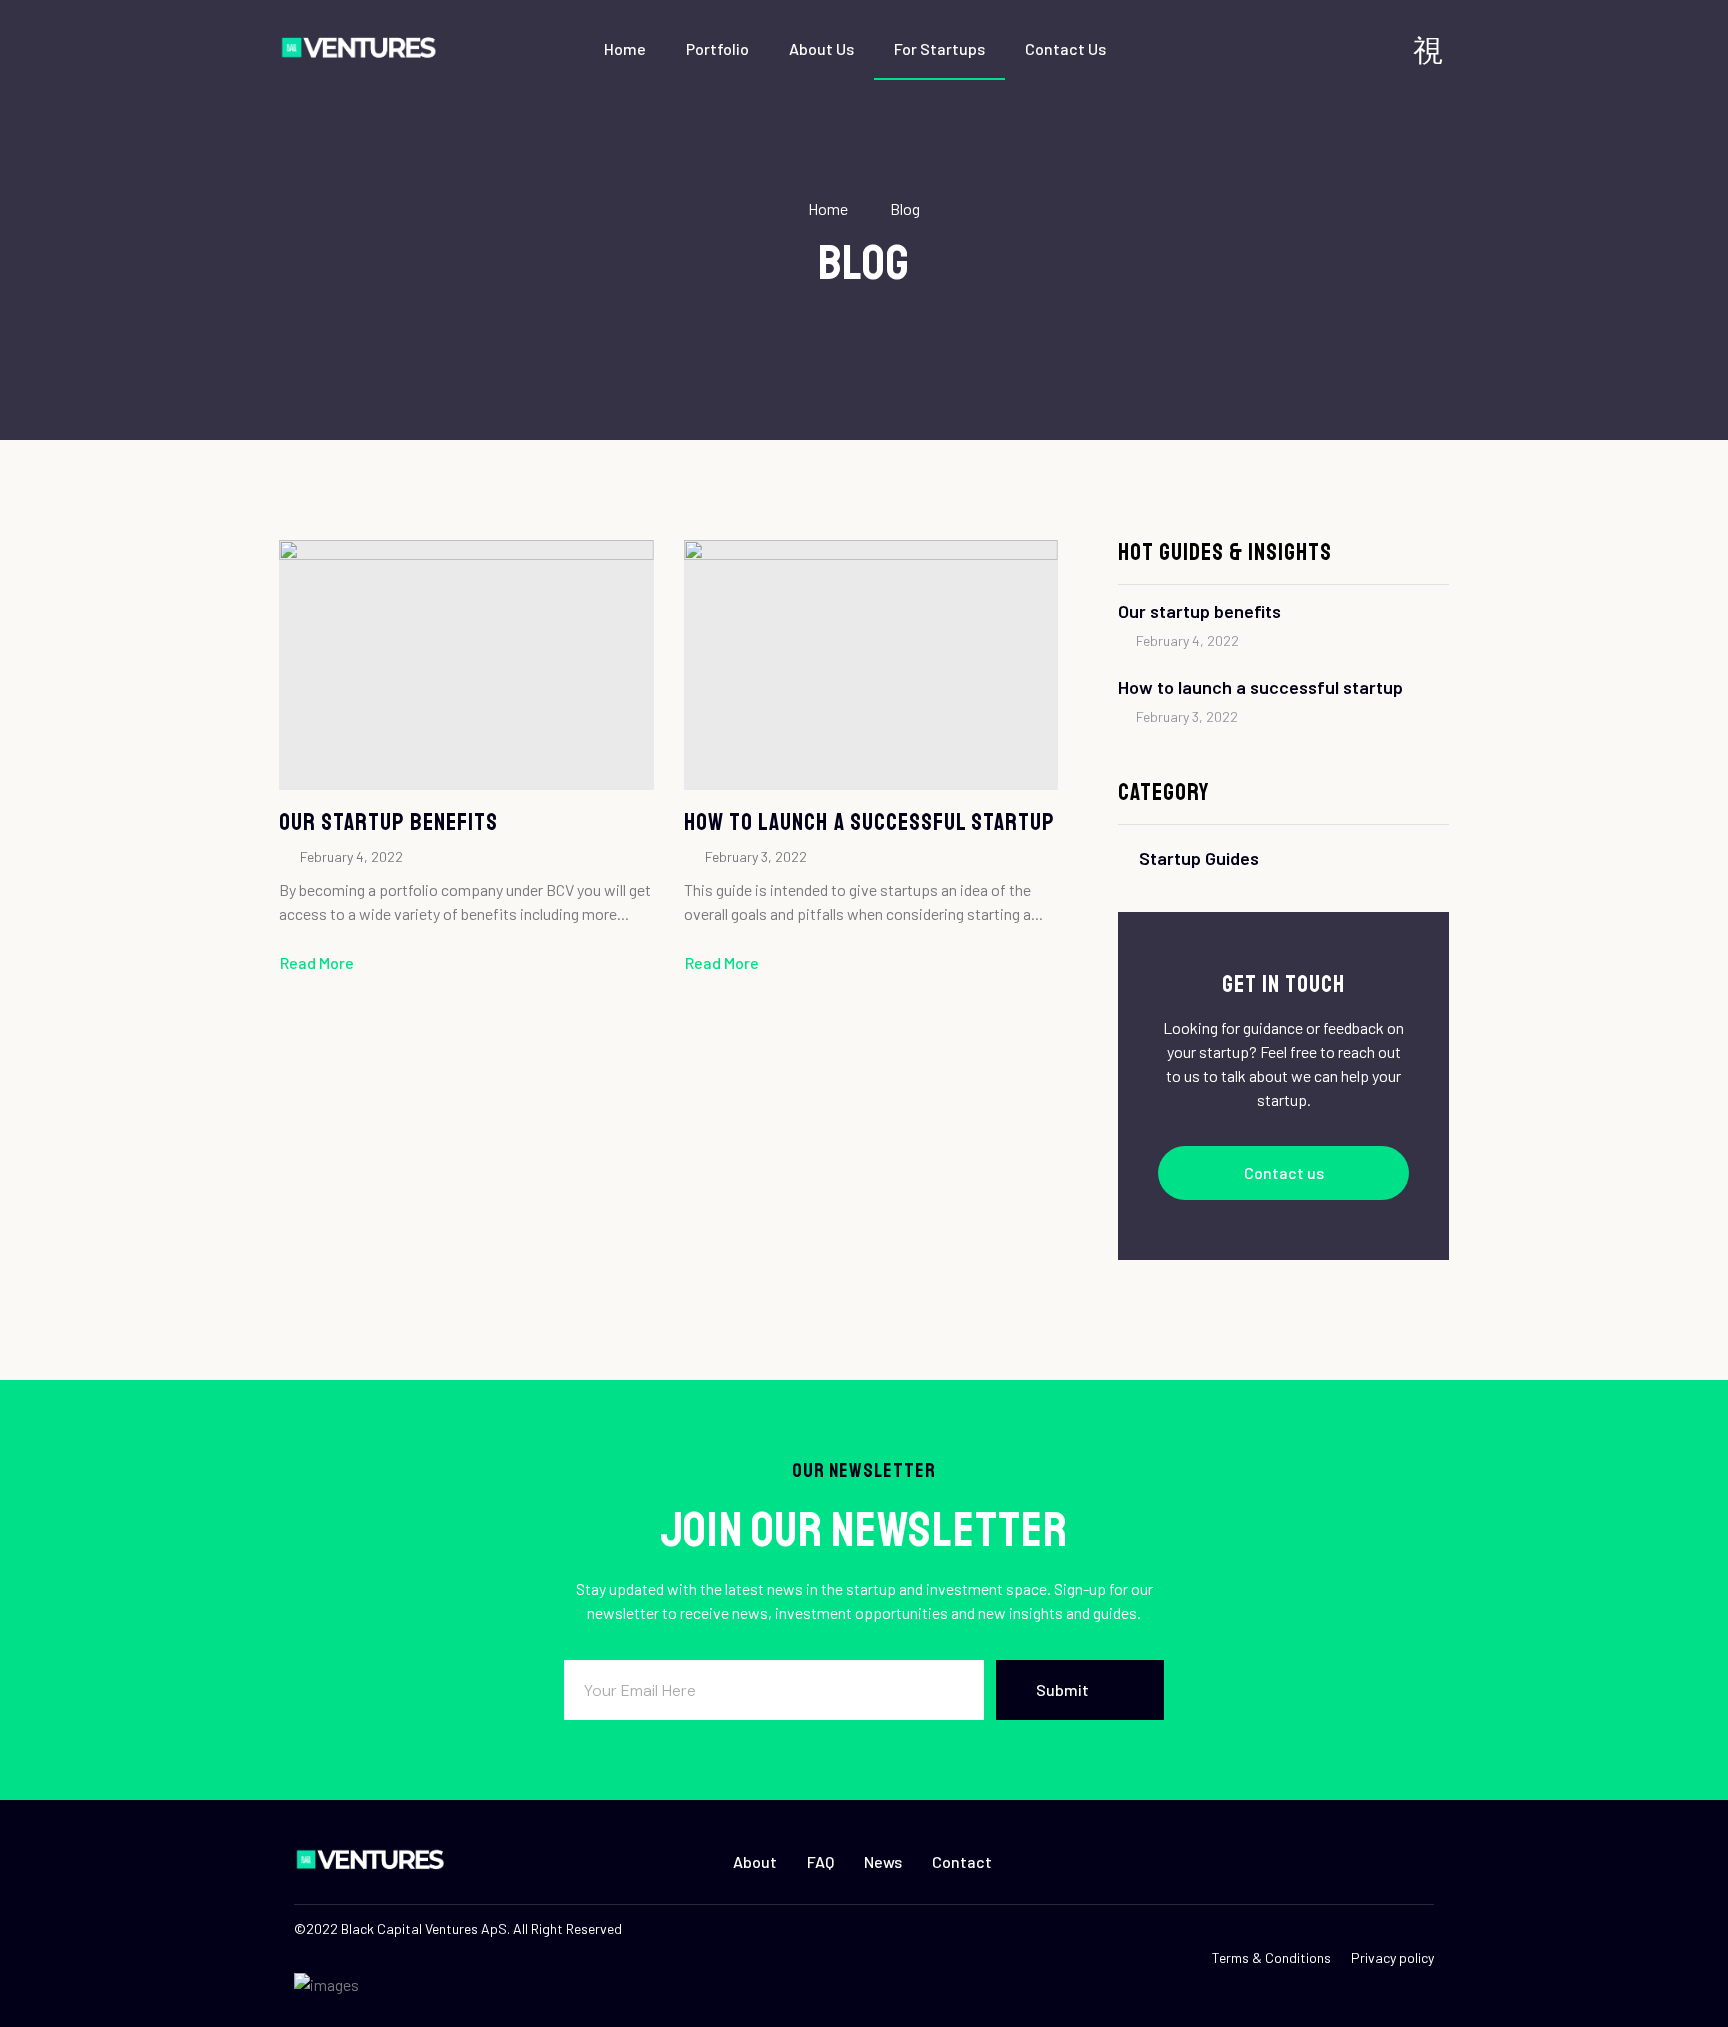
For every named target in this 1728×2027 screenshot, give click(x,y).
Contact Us (1065, 48)
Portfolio (717, 48)
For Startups (939, 48)
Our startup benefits (388, 822)
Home (625, 48)
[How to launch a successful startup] (871, 665)
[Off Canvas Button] (1428, 50)
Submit (1062, 1689)
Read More (317, 962)
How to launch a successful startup (869, 822)
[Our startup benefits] (466, 665)
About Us (821, 48)
